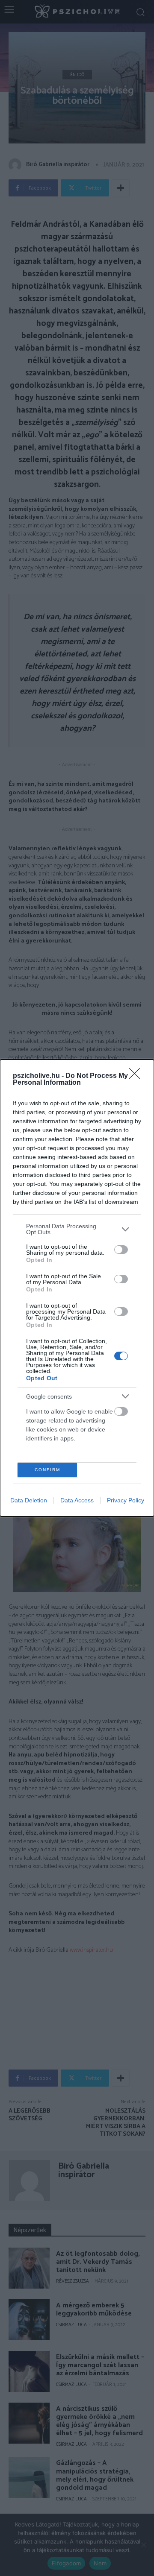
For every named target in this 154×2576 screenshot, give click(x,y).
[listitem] (77, 1229)
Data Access (77, 1500)
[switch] (121, 1250)
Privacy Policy (126, 1500)
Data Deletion (29, 1500)
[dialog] (77, 1288)
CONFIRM (47, 1470)
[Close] (137, 1076)
